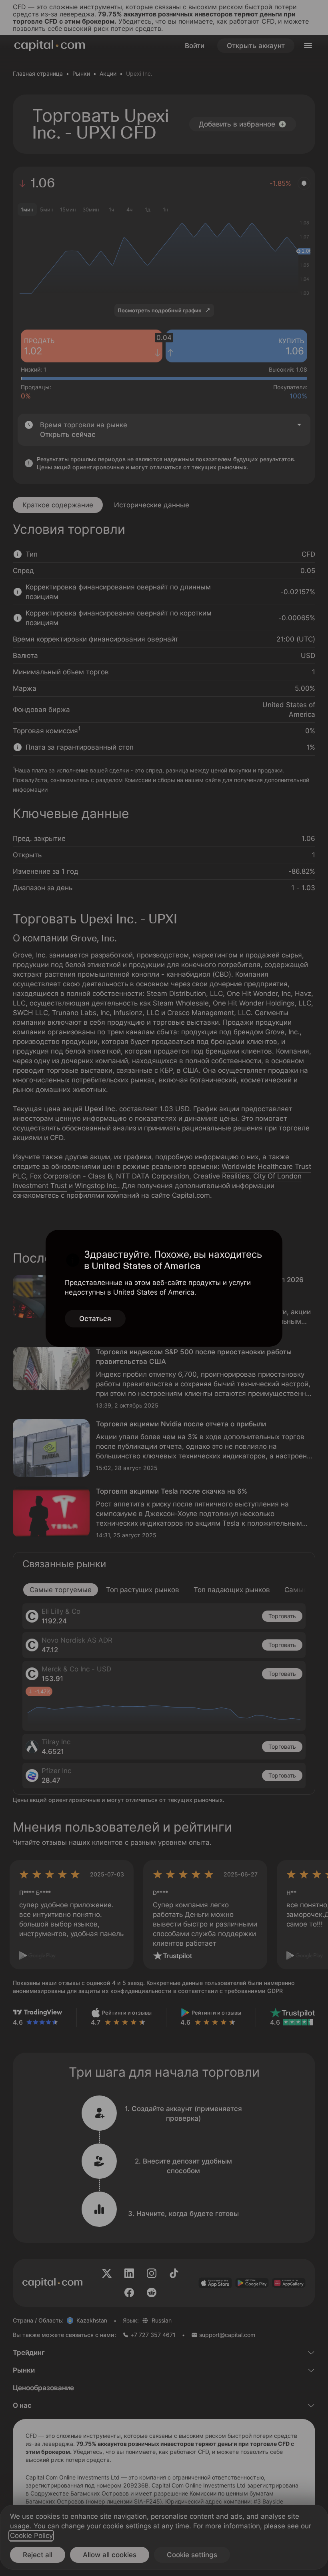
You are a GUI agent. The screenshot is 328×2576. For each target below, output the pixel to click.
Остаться (95, 1319)
